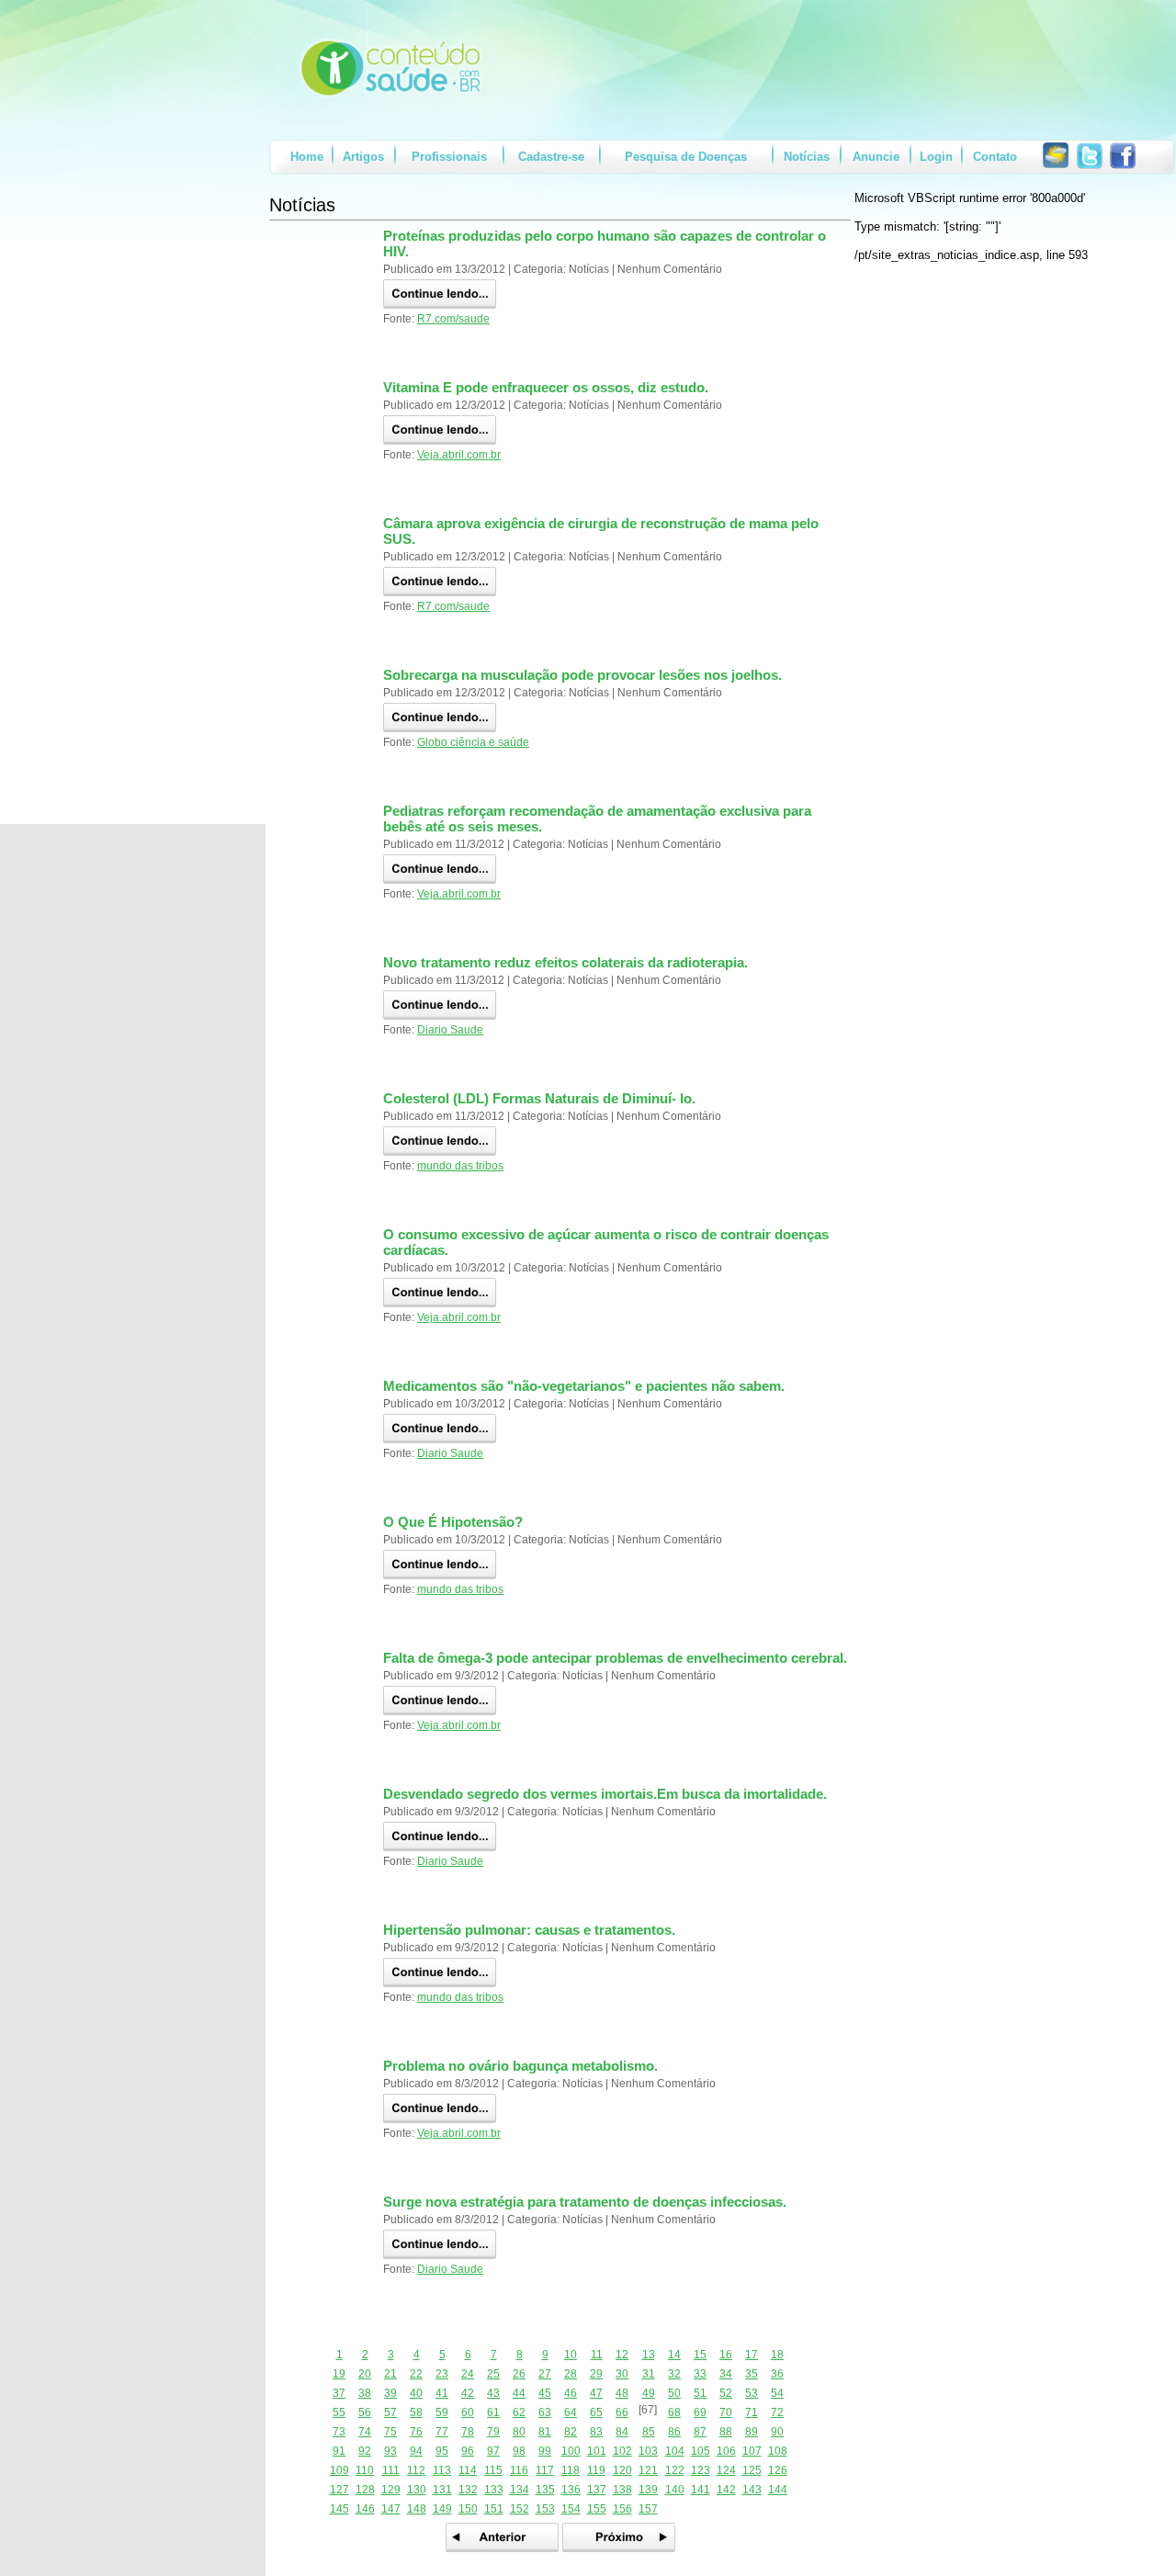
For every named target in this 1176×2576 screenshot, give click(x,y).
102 (622, 2451)
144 (778, 2490)
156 (622, 2509)
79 (493, 2432)
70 (726, 2412)
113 (442, 2470)
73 (339, 2432)
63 (545, 2412)
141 (701, 2490)
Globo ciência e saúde (473, 742)
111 (391, 2470)
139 (648, 2490)
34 (726, 2374)
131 (442, 2490)
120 (622, 2470)
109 (339, 2470)
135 (545, 2490)
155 (597, 2509)
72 (777, 2412)
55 (339, 2412)
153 (545, 2509)
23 (442, 2374)
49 (649, 2393)
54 (777, 2393)
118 (571, 2470)
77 (442, 2432)
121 (648, 2470)
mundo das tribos (460, 1166)
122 (675, 2470)
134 (520, 2490)
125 (752, 2470)
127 (339, 2490)
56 (365, 2412)
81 (545, 2432)
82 (571, 2432)
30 (622, 2374)
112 (416, 2470)
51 (700, 2393)
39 (390, 2393)
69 (700, 2412)
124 (726, 2470)
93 (390, 2451)
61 (493, 2412)
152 (520, 2509)
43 (493, 2393)
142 (726, 2490)
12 (622, 2355)
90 (777, 2432)
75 (390, 2432)
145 (339, 2509)
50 (674, 2393)
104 (675, 2451)
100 (571, 2451)
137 (597, 2490)
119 (596, 2470)
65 (596, 2412)
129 (391, 2490)
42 (468, 2393)
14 (674, 2355)
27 (545, 2374)
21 (390, 2374)
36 (777, 2374)
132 (468, 2490)
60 (468, 2412)
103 (648, 2451)
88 (726, 2432)
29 (596, 2374)
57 (390, 2412)
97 (493, 2451)
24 (468, 2374)
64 (571, 2412)
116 (519, 2470)
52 (726, 2393)
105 (701, 2451)
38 (365, 2393)
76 (416, 2432)
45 (545, 2393)
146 (365, 2509)
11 (597, 2355)
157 (648, 2509)
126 (778, 2470)
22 (416, 2374)
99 (545, 2451)
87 (700, 2432)
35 (752, 2374)
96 (468, 2451)
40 (416, 2393)
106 (726, 2451)
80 (519, 2432)
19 (339, 2374)
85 (649, 2432)
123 (701, 2470)
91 (339, 2451)
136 (571, 2490)
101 (597, 2451)
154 (571, 2509)
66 (622, 2412)
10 (571, 2355)
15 (700, 2355)
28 (571, 2374)
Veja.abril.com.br (459, 455)
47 (596, 2393)
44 (519, 2393)
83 (596, 2432)
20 (365, 2374)
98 (519, 2451)
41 (442, 2393)
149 (442, 2509)
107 (752, 2451)
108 (778, 2451)
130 (417, 2490)
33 (700, 2374)
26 (519, 2374)
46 (571, 2393)
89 (752, 2432)
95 (442, 2451)
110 (365, 2470)
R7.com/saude (453, 319)
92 (365, 2451)
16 (726, 2355)
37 (339, 2393)
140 (675, 2490)
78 (468, 2432)
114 (468, 2470)
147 (391, 2509)
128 (365, 2490)
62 (519, 2412)
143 (752, 2490)
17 (752, 2355)
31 (649, 2374)
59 (442, 2412)
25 (493, 2374)
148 (417, 2509)
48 (622, 2393)
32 (674, 2374)
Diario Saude (450, 1030)
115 (493, 2470)
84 (622, 2432)
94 (416, 2451)
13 (649, 2355)
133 (494, 2490)
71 (752, 2412)
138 (622, 2490)
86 (674, 2432)
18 (777, 2355)
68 (674, 2412)
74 (365, 2432)
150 (468, 2509)
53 (752, 2393)
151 (494, 2509)
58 (416, 2412)
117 (545, 2470)
